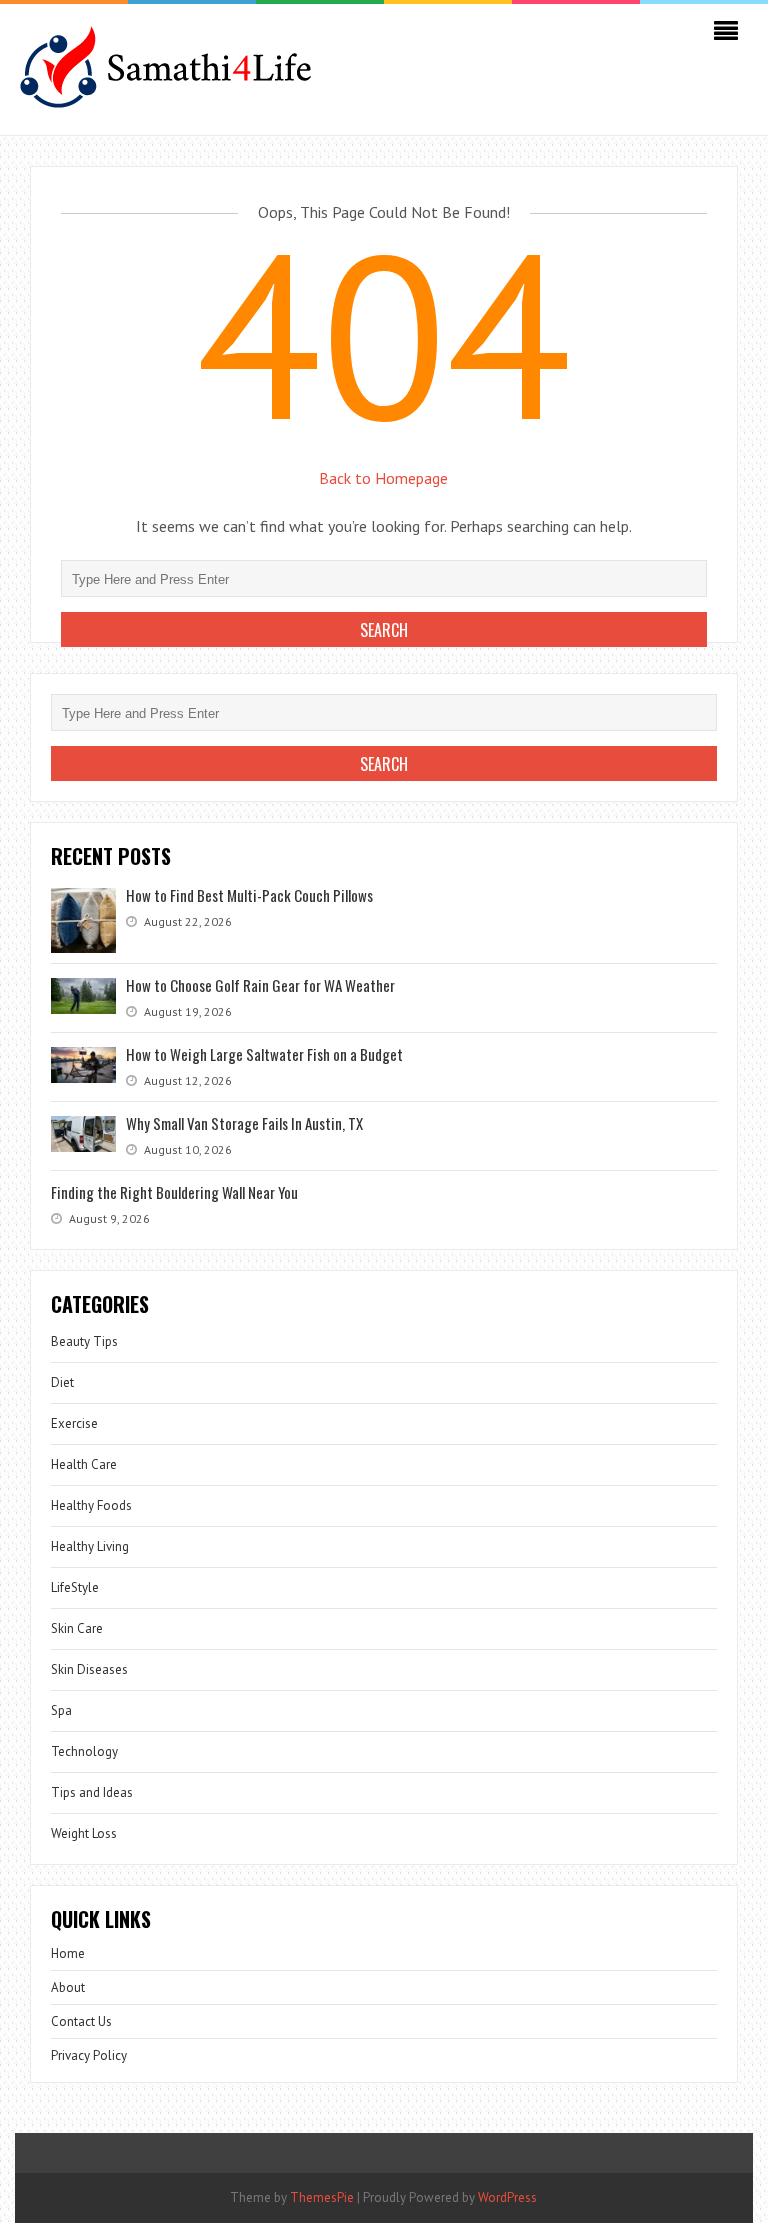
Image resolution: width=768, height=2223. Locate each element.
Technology (84, 1751)
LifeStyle (75, 1587)
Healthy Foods (91, 1505)
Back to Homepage (383, 478)
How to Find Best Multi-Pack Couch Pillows (249, 895)
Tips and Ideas (92, 1792)
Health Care (84, 1464)
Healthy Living (90, 1546)
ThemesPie (322, 2197)
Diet (62, 1382)
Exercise (74, 1423)
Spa (61, 1710)
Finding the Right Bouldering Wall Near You (174, 1192)
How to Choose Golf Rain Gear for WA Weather (260, 985)
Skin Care (77, 1628)
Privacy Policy (89, 2055)
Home (68, 1953)
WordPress (507, 2197)
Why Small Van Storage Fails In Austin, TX (244, 1123)
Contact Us (81, 2021)
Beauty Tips (84, 1341)
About (68, 1987)
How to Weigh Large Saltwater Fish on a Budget (264, 1054)
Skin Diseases (89, 1669)
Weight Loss (84, 1833)
